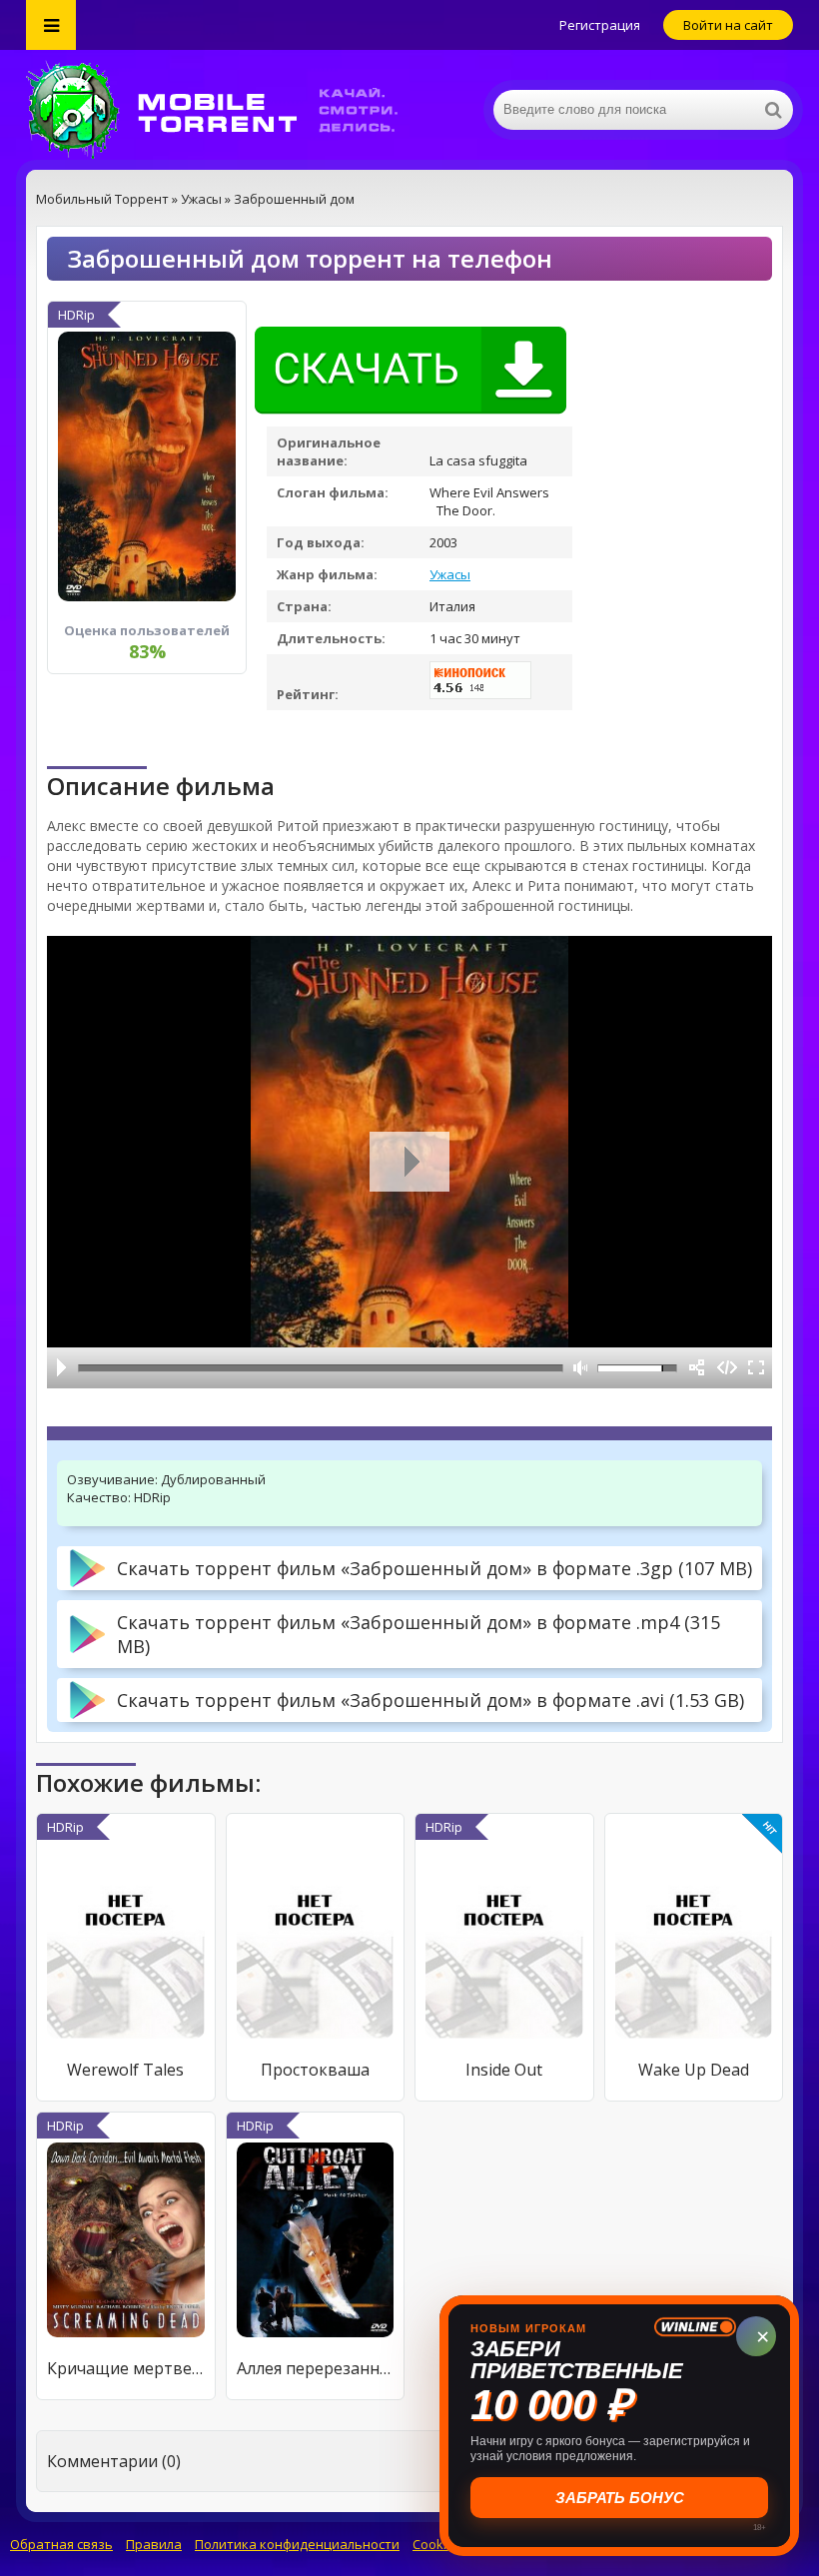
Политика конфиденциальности (297, 2544)
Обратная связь (61, 2544)
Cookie (433, 2544)
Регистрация (600, 25)
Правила (154, 2544)
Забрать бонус (620, 2498)
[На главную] (226, 110)
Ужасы (450, 574)
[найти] (773, 110)
